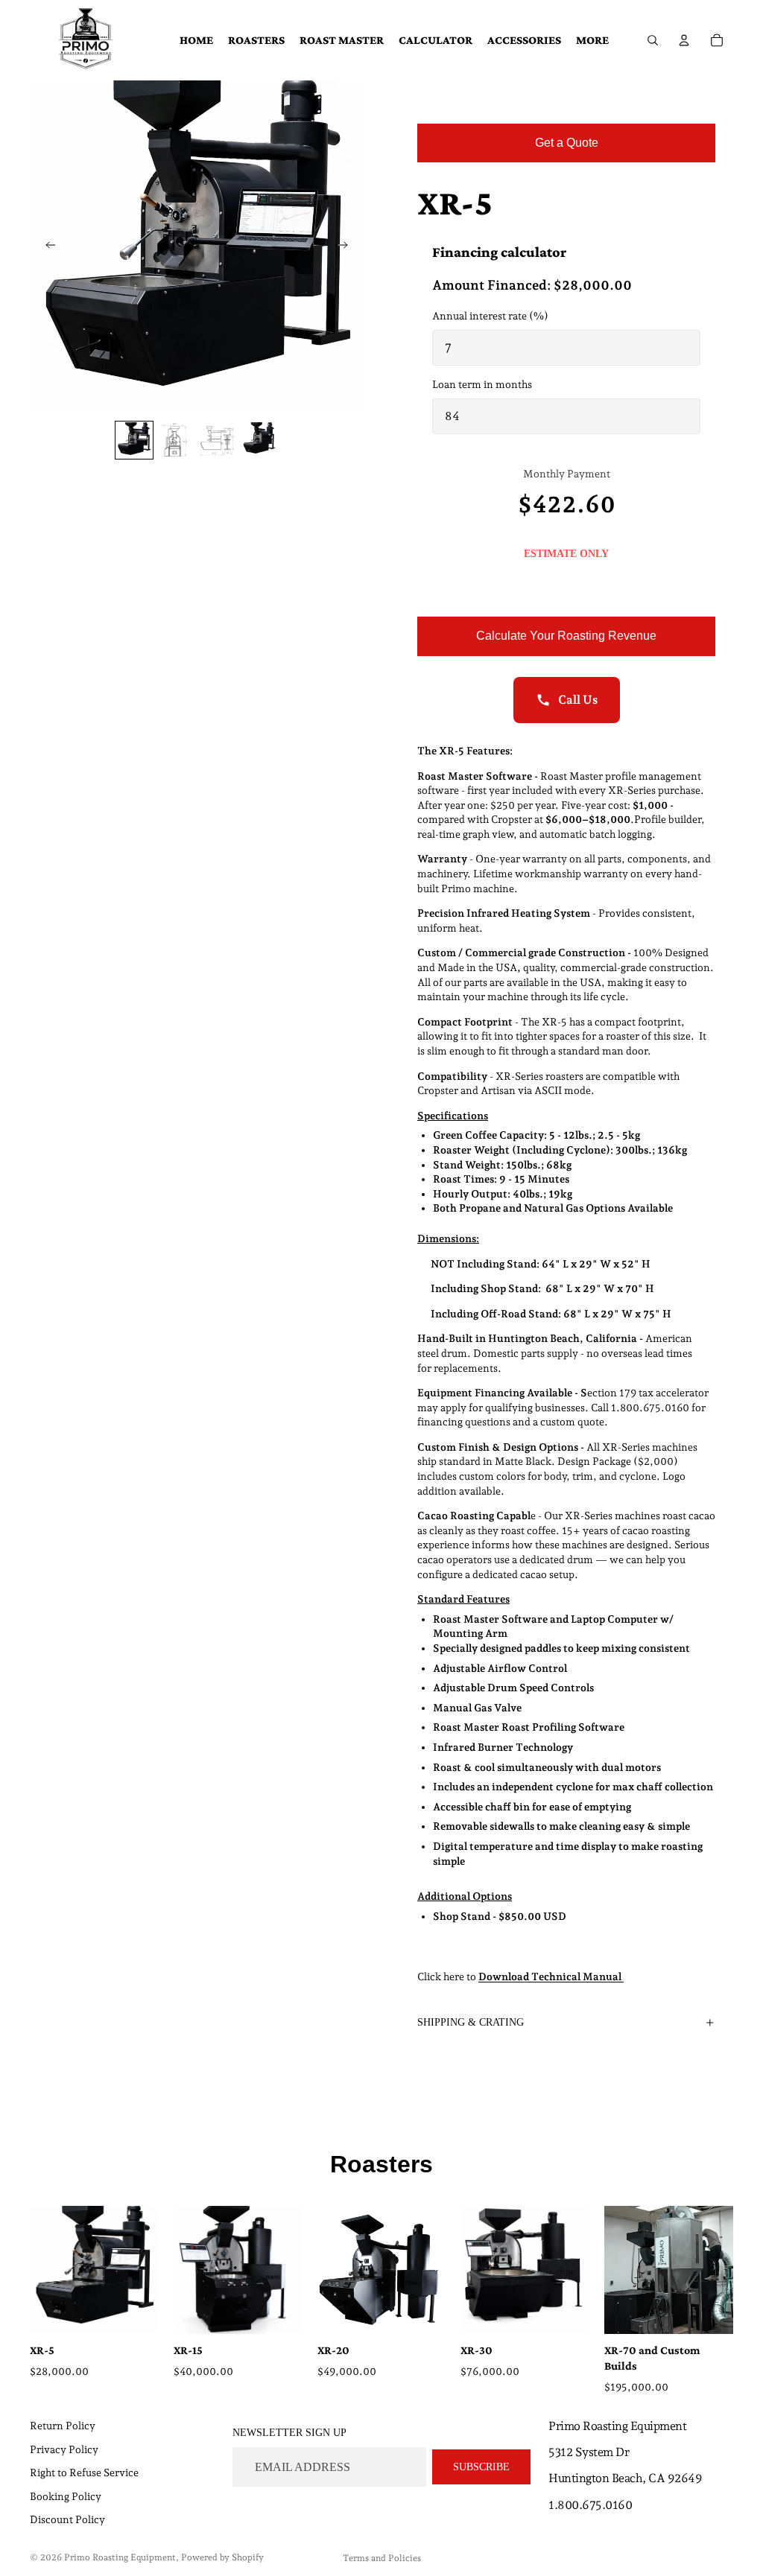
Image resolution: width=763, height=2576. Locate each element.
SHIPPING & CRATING (471, 2022)
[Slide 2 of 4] (176, 440)
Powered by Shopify (222, 2557)
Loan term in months (482, 384)
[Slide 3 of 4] (218, 440)
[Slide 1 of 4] (134, 440)
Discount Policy (67, 2519)
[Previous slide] (46, 247)
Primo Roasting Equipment (120, 2557)
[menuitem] (592, 40)
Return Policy (63, 2426)
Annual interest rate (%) (490, 316)
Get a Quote (567, 143)
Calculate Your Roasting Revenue (566, 636)
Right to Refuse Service (84, 2472)
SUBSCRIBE (481, 2466)
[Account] (684, 40)
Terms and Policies (382, 2558)
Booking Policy (66, 2496)
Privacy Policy (64, 2449)
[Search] (653, 40)
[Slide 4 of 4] (259, 440)
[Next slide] (347, 247)
